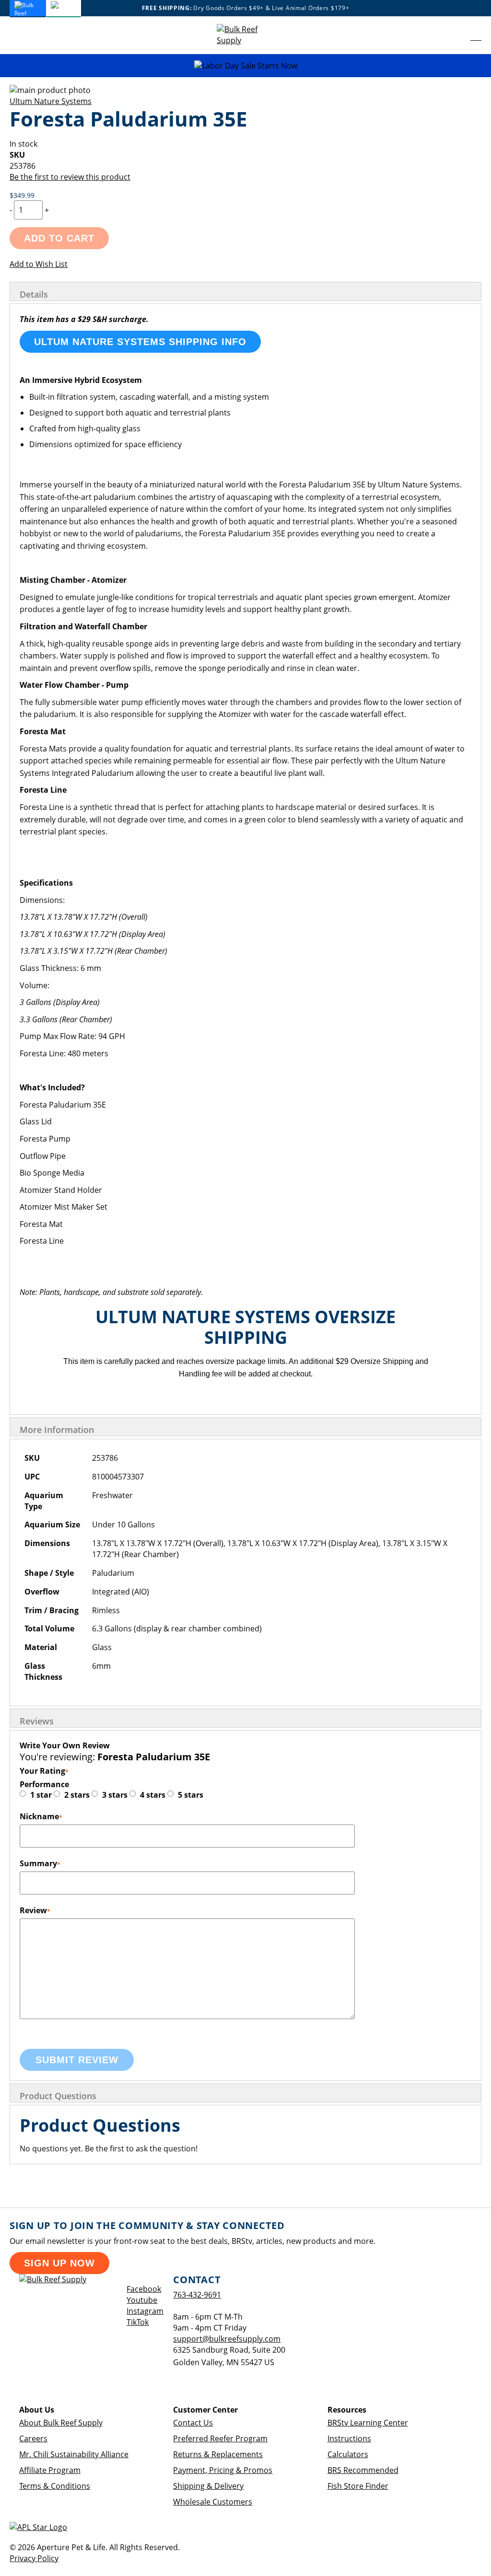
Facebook (144, 2289)
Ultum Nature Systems (51, 101)
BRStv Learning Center (368, 2423)
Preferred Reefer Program (220, 2438)
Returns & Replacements (218, 2454)
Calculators (348, 2454)
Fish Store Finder (358, 2486)
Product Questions (58, 2096)
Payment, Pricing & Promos (223, 2470)
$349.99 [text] (22, 195)
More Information (57, 1430)
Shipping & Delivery (208, 2486)
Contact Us (193, 2423)
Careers (33, 2438)
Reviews (37, 1721)
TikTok (138, 2322)
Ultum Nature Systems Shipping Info (140, 342)
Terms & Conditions (55, 2486)
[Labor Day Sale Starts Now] (245, 66)
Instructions (349, 2438)
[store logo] (245, 35)
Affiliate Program (50, 2470)
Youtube (142, 2300)
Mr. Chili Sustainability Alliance (74, 2454)
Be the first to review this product (70, 177)
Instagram (145, 2311)
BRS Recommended (363, 2470)
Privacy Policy (34, 2558)
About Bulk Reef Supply (61, 2423)
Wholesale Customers (213, 2502)
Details (34, 294)
